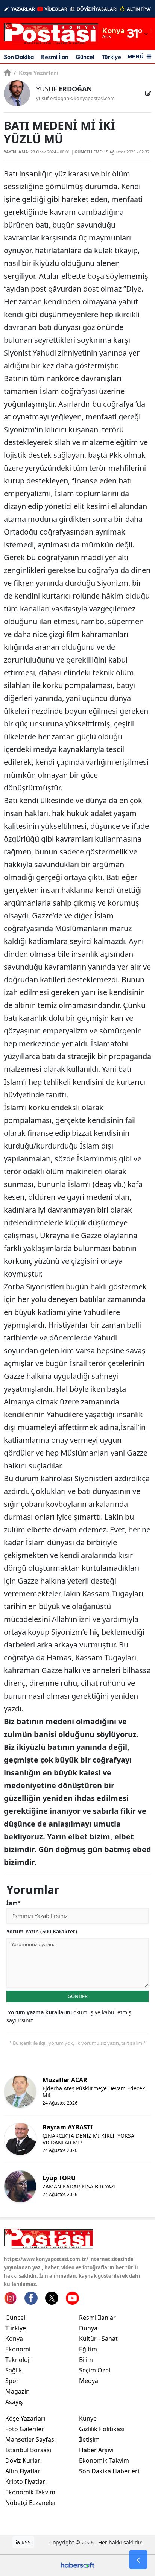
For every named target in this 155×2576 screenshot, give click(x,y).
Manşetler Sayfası (30, 2439)
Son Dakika (19, 57)
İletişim (89, 2439)
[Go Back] (138, 2560)
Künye (88, 2418)
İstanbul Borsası (28, 2450)
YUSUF (64, 89)
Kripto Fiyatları (26, 2482)
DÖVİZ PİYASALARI (97, 9)
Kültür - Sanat (98, 2339)
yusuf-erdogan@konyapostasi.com (75, 98)
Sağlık (14, 2370)
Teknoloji (18, 2360)
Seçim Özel (95, 2370)
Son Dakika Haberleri (109, 2471)
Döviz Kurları (24, 2460)
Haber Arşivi (96, 2450)
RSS (25, 2542)
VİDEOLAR (56, 9)
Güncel (85, 57)
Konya (14, 2339)
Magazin (17, 2391)
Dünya (88, 2328)
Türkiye (111, 57)
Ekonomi (18, 2349)
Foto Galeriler (25, 2429)
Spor (12, 2381)
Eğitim (88, 2349)
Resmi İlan (55, 57)
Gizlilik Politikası (102, 2429)
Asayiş (14, 2402)
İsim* (14, 1903)
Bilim (86, 2360)
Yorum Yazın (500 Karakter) (42, 1931)
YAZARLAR (23, 9)
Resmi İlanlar (97, 2318)
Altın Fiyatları (24, 2471)
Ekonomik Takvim (30, 2492)
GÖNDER (78, 1996)
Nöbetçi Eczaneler (31, 2503)
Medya (89, 2381)
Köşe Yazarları (36, 73)
